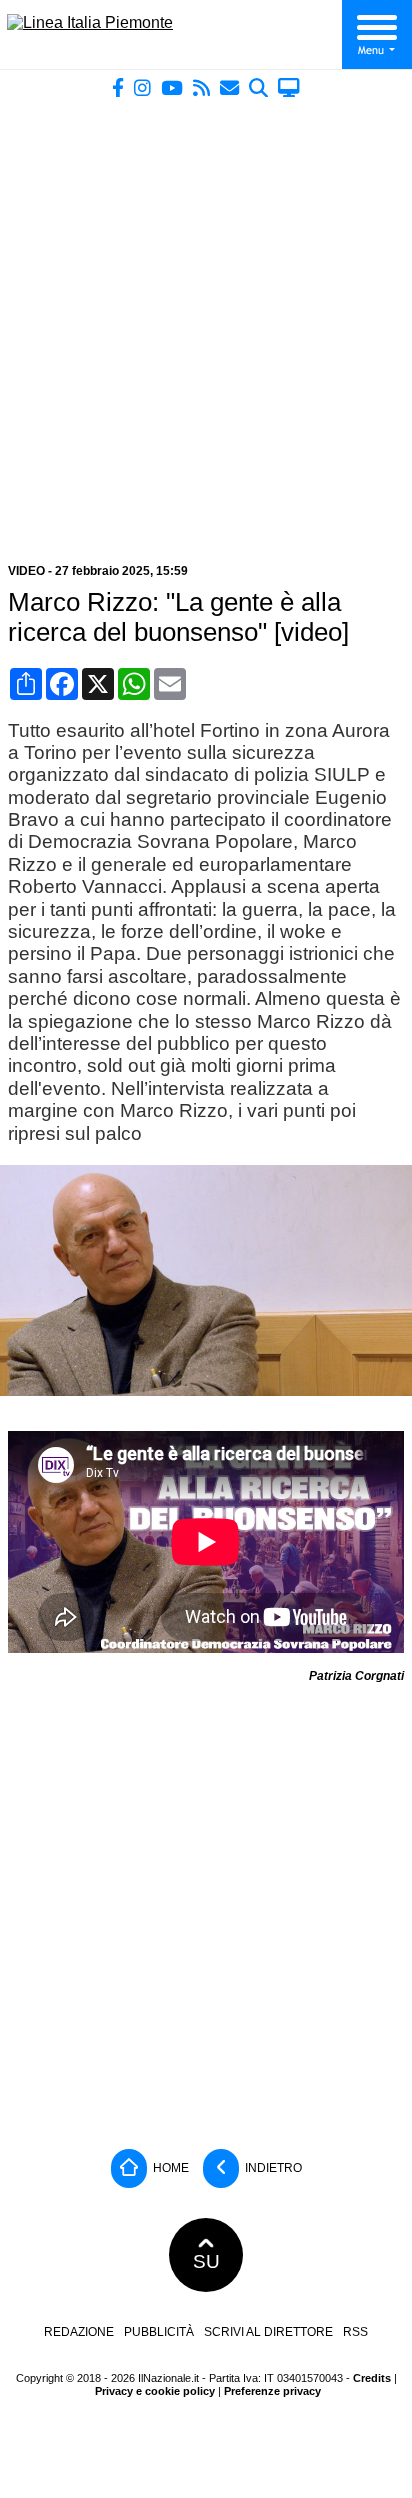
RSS (355, 2332)
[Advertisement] (206, 323)
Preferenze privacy (272, 2391)
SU (206, 2261)
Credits (372, 2378)
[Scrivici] (229, 87)
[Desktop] (289, 87)
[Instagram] (142, 87)
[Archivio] (258, 87)
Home (169, 2168)
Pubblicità (159, 2332)
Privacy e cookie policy (155, 2391)
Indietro (272, 2168)
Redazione (79, 2332)
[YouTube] (172, 87)
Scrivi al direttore (268, 2332)
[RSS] (201, 87)
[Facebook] (118, 87)
